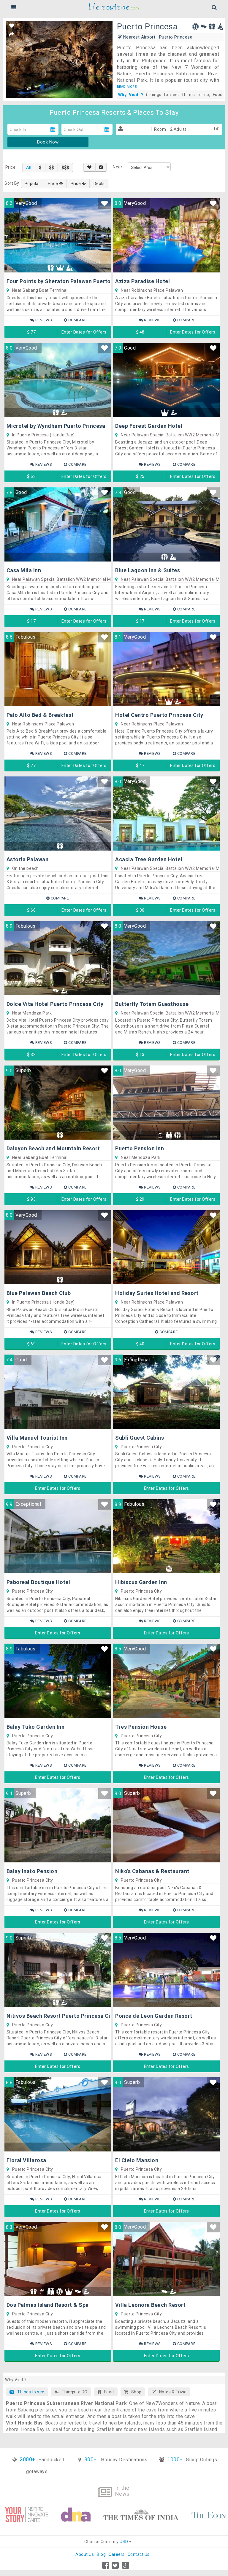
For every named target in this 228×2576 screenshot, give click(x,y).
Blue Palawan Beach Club (39, 1293)
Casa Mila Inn (24, 570)
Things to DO (73, 2392)
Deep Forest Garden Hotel (149, 426)
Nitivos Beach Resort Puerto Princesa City (61, 2016)
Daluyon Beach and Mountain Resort (53, 1148)
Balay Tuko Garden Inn (36, 1727)
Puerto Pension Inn (140, 1148)
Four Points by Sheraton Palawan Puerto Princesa (71, 281)
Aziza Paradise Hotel (142, 281)
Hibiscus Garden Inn (141, 1582)
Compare (77, 320)
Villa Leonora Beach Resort (150, 2305)
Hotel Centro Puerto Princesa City (159, 715)
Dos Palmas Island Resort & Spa (48, 2305)
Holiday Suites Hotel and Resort (157, 1293)
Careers (117, 2554)
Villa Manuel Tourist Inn (37, 1438)
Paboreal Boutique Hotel (38, 1582)
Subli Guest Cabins (140, 1438)
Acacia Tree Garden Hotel (149, 859)
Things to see (29, 2392)
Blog (101, 2554)
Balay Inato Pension (32, 1871)
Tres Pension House (141, 1727)
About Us (85, 2554)
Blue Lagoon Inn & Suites (148, 570)
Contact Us (139, 2554)
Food (107, 2392)
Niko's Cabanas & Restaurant (152, 1871)
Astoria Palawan (28, 859)
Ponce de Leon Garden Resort (154, 2016)
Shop (135, 2392)
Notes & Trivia (171, 2392)
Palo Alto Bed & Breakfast (40, 715)
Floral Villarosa (26, 2160)
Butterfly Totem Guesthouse (152, 1004)
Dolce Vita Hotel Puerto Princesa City (55, 1004)
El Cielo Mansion (137, 2160)
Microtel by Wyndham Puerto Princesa (56, 426)
